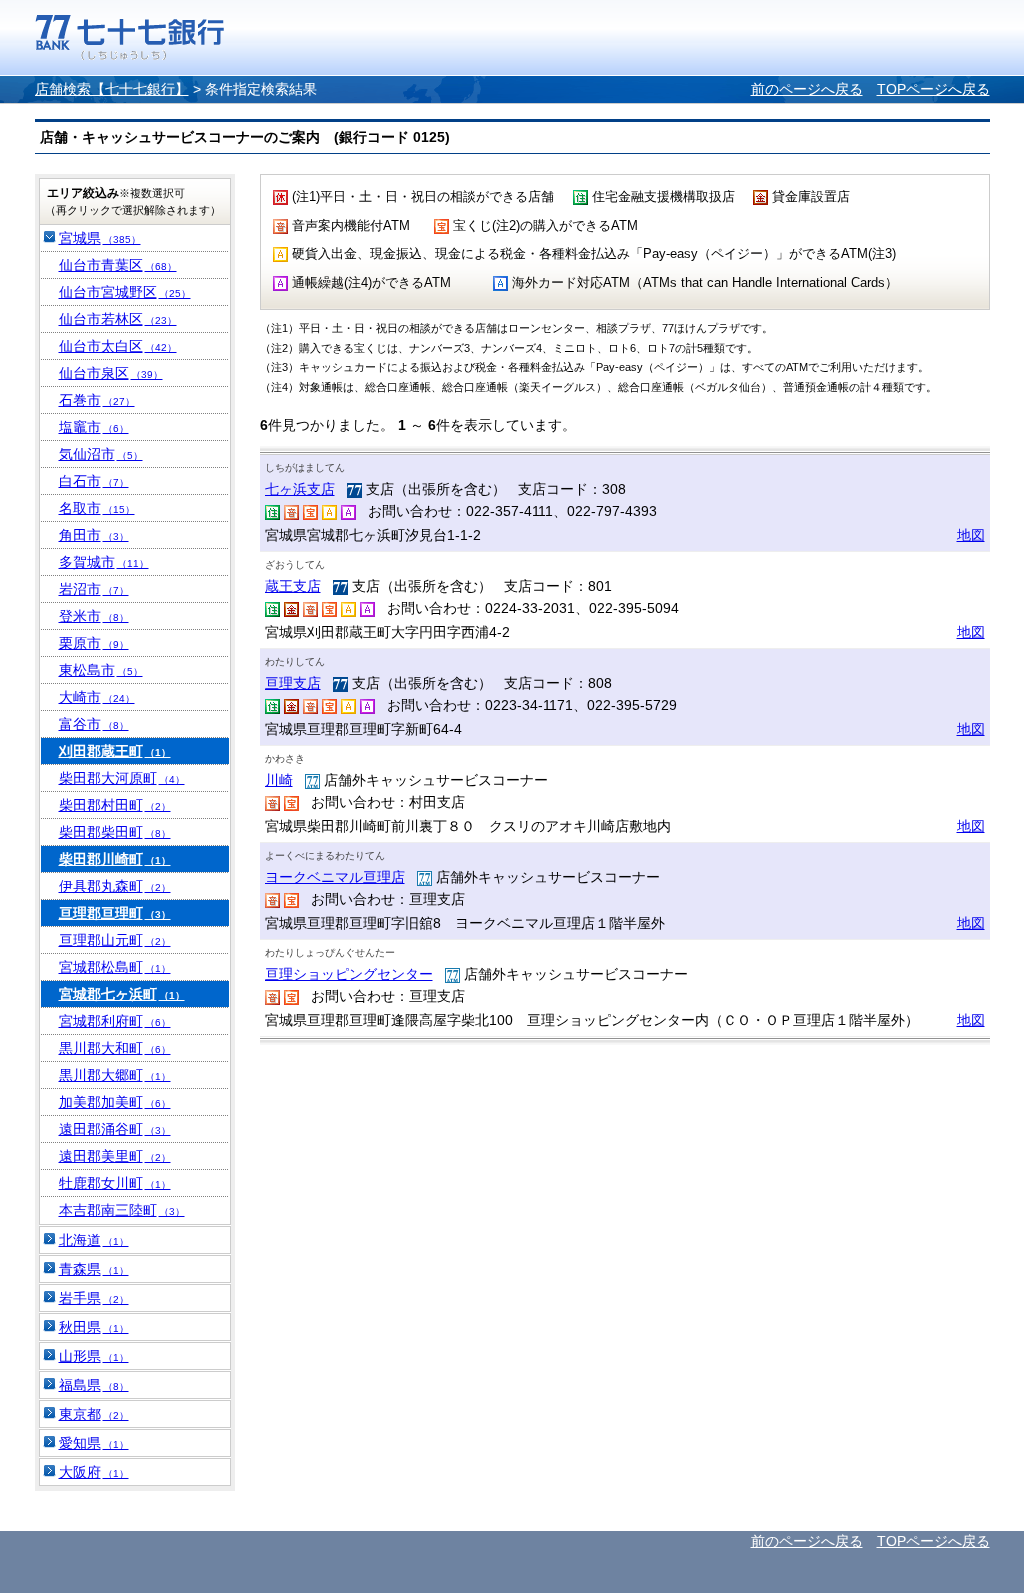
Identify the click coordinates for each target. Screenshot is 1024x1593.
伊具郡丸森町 (115, 886)
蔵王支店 (293, 586)
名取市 (97, 508)
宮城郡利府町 (115, 1021)
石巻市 (97, 400)
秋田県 (94, 1327)
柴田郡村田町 (115, 805)
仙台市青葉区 (118, 265)
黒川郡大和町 (115, 1048)
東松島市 (101, 670)
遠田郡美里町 (115, 1156)
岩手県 (94, 1298)
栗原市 (94, 643)
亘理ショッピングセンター (349, 974)
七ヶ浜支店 (300, 489)
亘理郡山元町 (115, 940)
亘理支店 (293, 683)
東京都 (94, 1414)
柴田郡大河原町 (122, 778)
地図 (971, 535)
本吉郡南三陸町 (122, 1210)
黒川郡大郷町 (115, 1075)
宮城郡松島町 (115, 967)
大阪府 (94, 1472)
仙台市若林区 (118, 319)
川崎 (279, 780)
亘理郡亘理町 (115, 913)
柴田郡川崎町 (115, 859)
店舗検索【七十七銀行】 (112, 89)
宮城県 (100, 238)
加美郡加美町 (115, 1102)
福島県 (94, 1385)
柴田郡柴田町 (115, 832)
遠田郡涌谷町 (115, 1129)
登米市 (94, 616)
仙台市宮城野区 (125, 292)
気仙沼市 (101, 454)
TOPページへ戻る (933, 89)
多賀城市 (104, 562)
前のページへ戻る (807, 89)
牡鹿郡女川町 (115, 1183)
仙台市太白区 (118, 346)
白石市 (94, 481)
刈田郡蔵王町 (115, 751)
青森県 (94, 1269)
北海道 (94, 1240)
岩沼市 (94, 589)
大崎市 (97, 697)
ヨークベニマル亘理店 (335, 877)
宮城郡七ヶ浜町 (122, 994)
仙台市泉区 (111, 373)
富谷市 (94, 724)
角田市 (94, 535)
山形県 (94, 1356)
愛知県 (94, 1443)
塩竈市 (94, 427)
